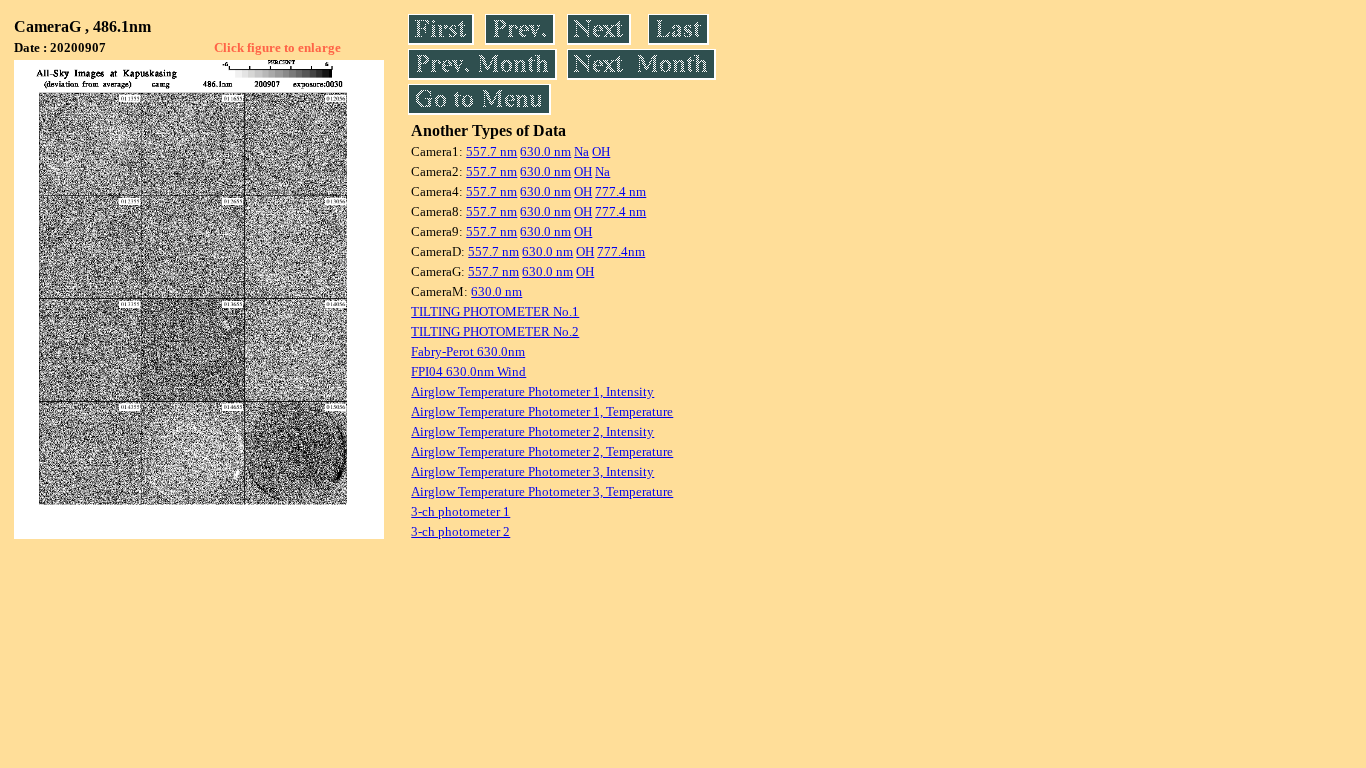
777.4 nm (620, 191)
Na (581, 151)
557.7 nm (491, 151)
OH (601, 151)
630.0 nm (545, 151)
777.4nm (621, 251)
